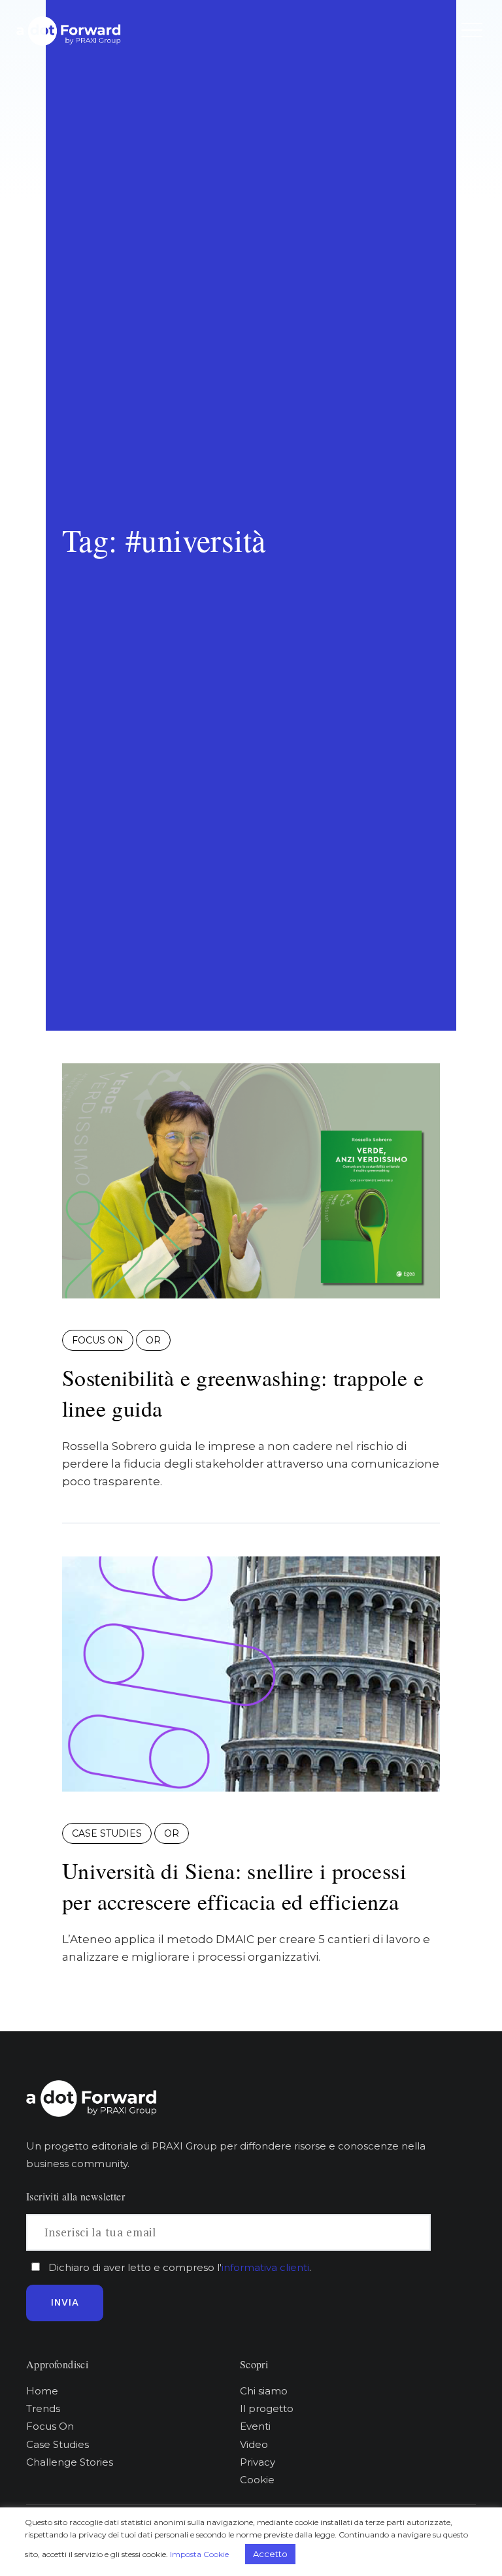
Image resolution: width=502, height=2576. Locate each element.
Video (254, 2444)
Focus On (98, 1340)
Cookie (257, 2480)
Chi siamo (264, 2391)
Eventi (255, 2426)
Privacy (258, 2462)
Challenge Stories (70, 2462)
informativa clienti (265, 2267)
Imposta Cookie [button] (199, 2554)
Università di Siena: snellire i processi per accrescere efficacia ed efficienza (234, 1886)
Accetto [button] (270, 2554)
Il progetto (267, 2408)
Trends (43, 2408)
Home (42, 2391)
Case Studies (107, 1833)
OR (153, 1340)
